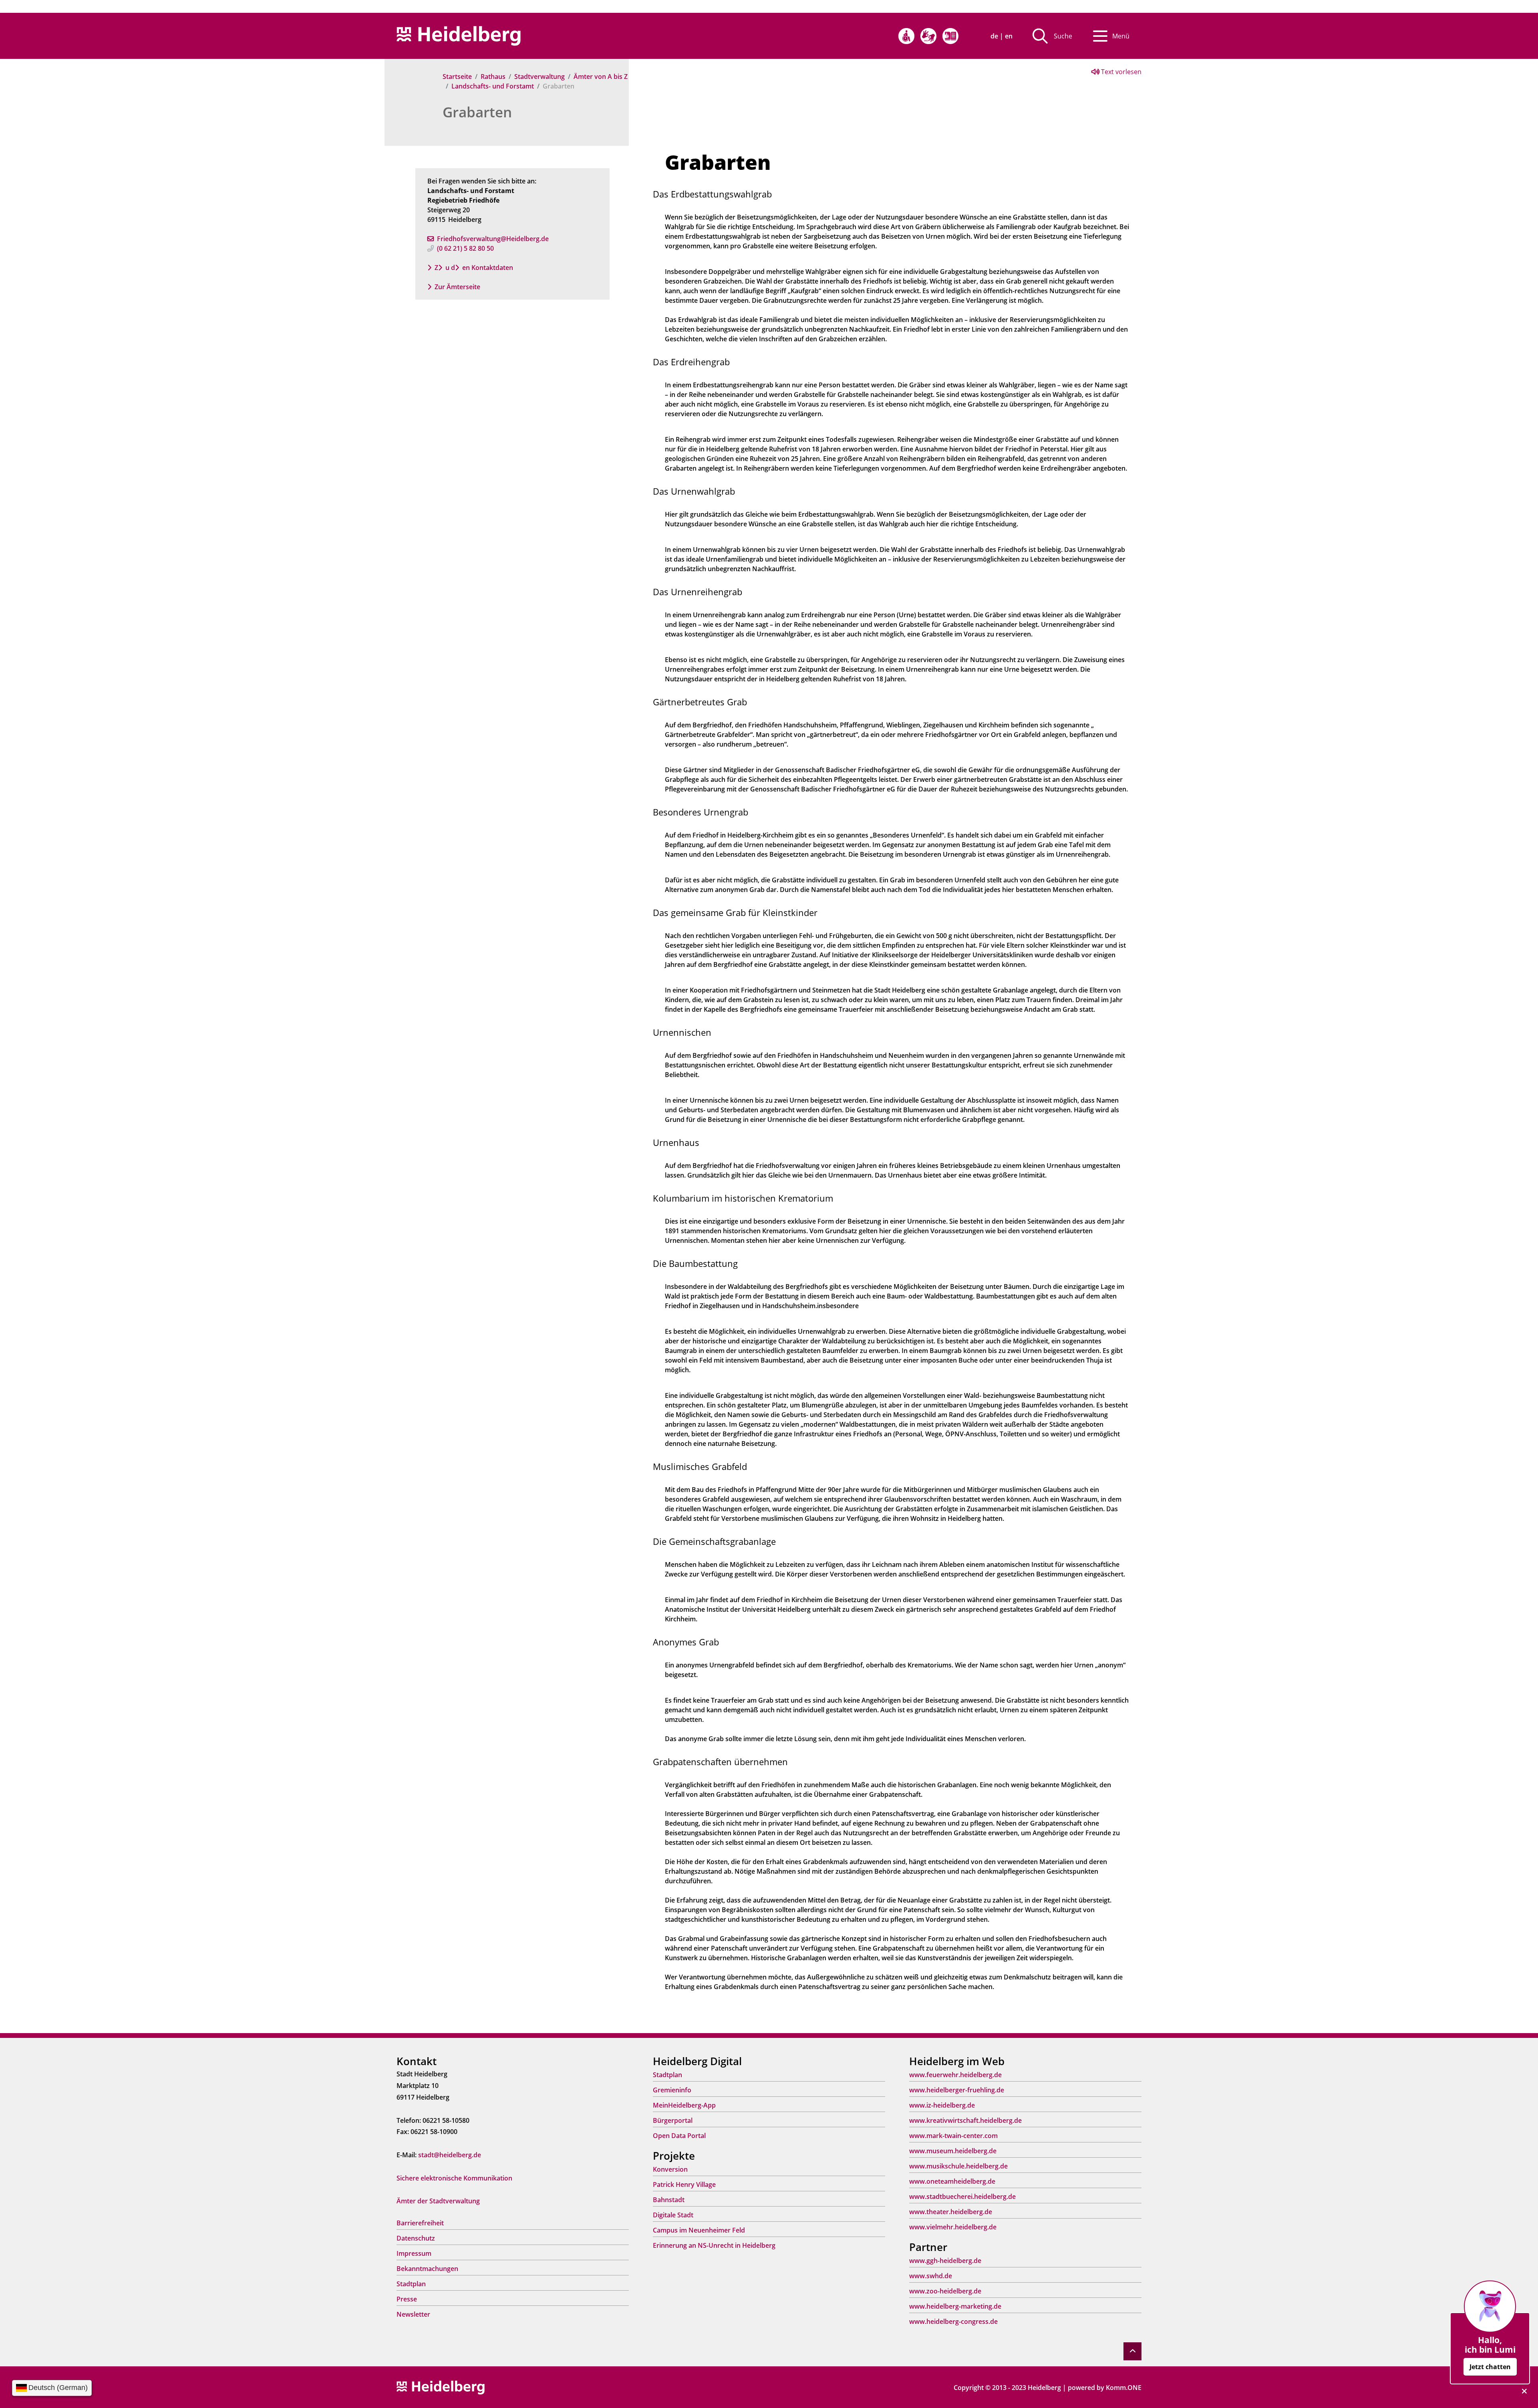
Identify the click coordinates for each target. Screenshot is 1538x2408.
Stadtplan (411, 2284)
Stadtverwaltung (540, 77)
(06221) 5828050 (465, 248)
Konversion (670, 2169)
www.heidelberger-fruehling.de (957, 2090)
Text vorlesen (1120, 72)
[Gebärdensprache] (928, 36)
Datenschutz (416, 2238)
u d (450, 268)
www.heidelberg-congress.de (953, 2321)
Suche (1063, 36)
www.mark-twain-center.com (953, 2136)
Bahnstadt (669, 2200)
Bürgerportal (673, 2120)
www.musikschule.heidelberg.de (958, 2166)
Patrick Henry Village (684, 2185)
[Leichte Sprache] (950, 36)
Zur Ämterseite (457, 287)
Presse (407, 2299)
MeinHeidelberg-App (684, 2105)
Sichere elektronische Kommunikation (454, 2178)
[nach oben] (1132, 2351)
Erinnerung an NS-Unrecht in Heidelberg (714, 2245)
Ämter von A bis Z (601, 77)
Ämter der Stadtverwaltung (438, 2201)
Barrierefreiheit (420, 2223)
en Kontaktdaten (488, 268)
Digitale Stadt (673, 2215)
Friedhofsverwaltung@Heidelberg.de (493, 239)
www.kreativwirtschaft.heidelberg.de (965, 2120)
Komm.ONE (1124, 2388)
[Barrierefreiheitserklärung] (906, 36)
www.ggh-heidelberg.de (945, 2261)
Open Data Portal (679, 2136)
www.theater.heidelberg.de (951, 2212)
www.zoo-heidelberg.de (945, 2291)
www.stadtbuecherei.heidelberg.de (962, 2197)
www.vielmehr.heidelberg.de (953, 2227)
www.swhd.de (931, 2276)
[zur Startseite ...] (441, 2387)
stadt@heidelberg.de (450, 2155)
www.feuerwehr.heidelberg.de (955, 2075)
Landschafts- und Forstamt (493, 86)
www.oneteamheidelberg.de (952, 2181)
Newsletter (413, 2314)
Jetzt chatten (1490, 2367)
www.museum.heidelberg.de (953, 2151)
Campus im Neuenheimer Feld (699, 2230)
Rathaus (493, 77)
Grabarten (477, 112)
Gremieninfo (672, 2090)
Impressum (414, 2253)
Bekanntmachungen (427, 2269)
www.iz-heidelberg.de (942, 2105)
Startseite (457, 77)
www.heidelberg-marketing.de (955, 2306)
